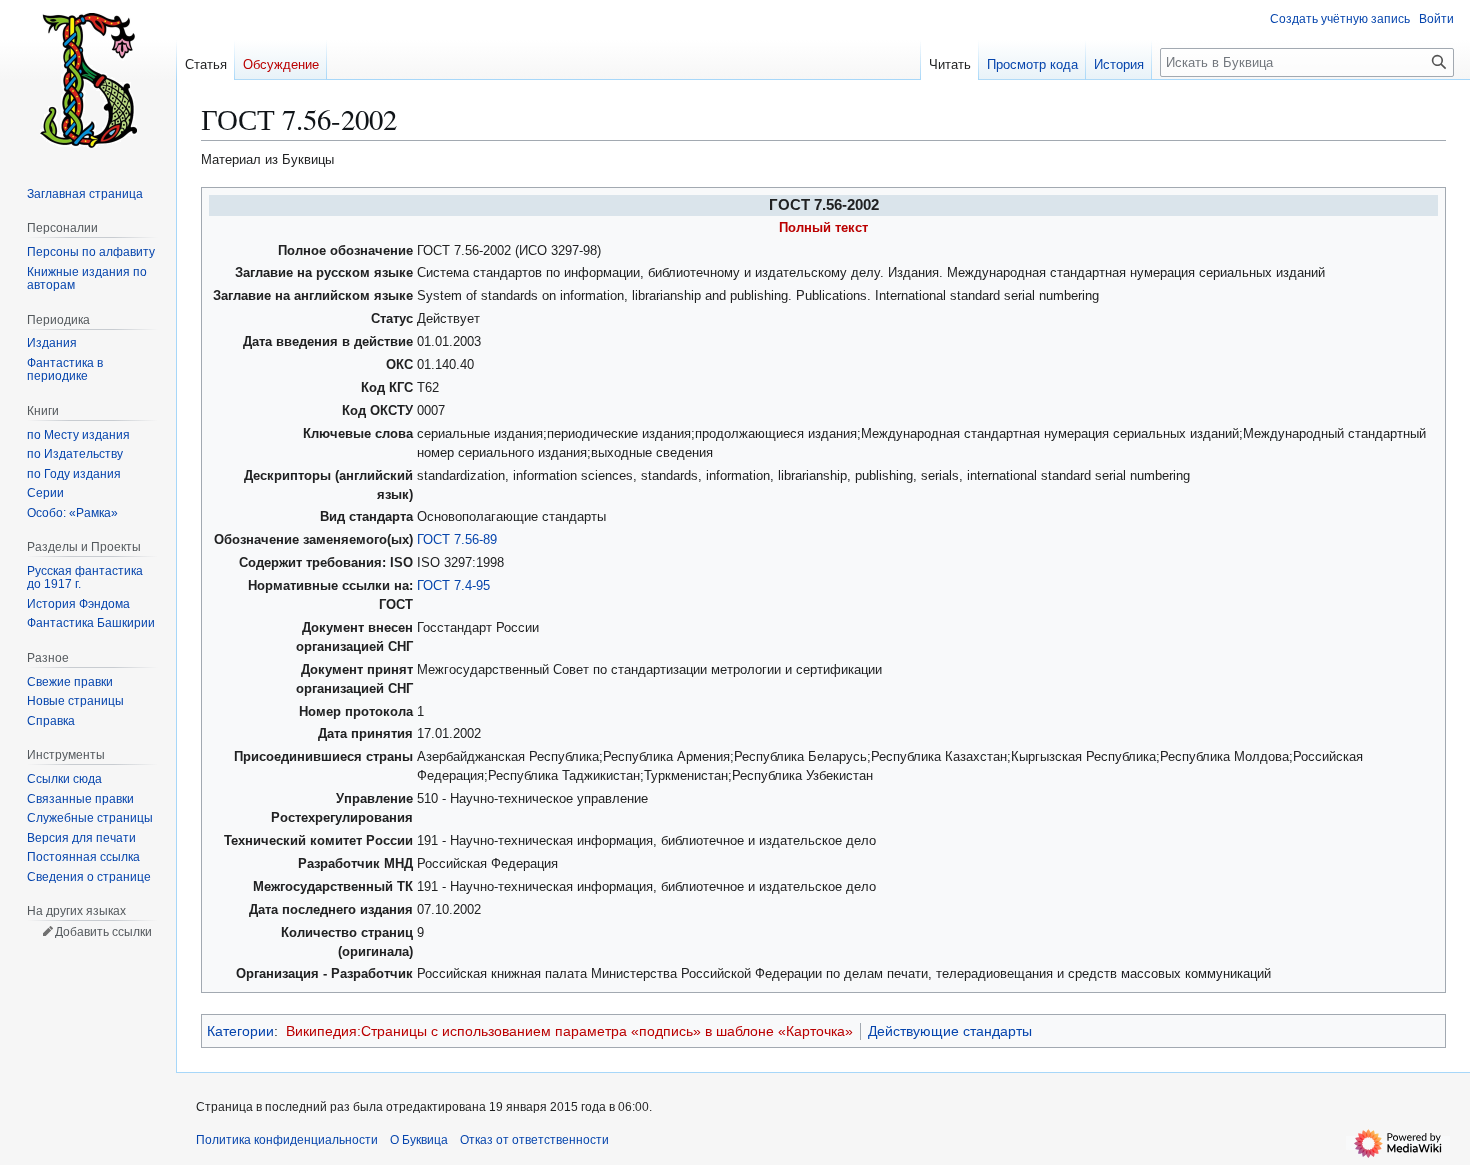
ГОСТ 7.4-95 (453, 586)
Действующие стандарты (950, 1031)
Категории (240, 1031)
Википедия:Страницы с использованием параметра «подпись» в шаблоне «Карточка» (569, 1031)
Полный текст (823, 228)
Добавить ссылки (103, 932)
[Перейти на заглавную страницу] (88, 80)
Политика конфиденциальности (287, 1140)
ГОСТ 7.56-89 (457, 540)
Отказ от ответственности (534, 1140)
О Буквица (419, 1140)
